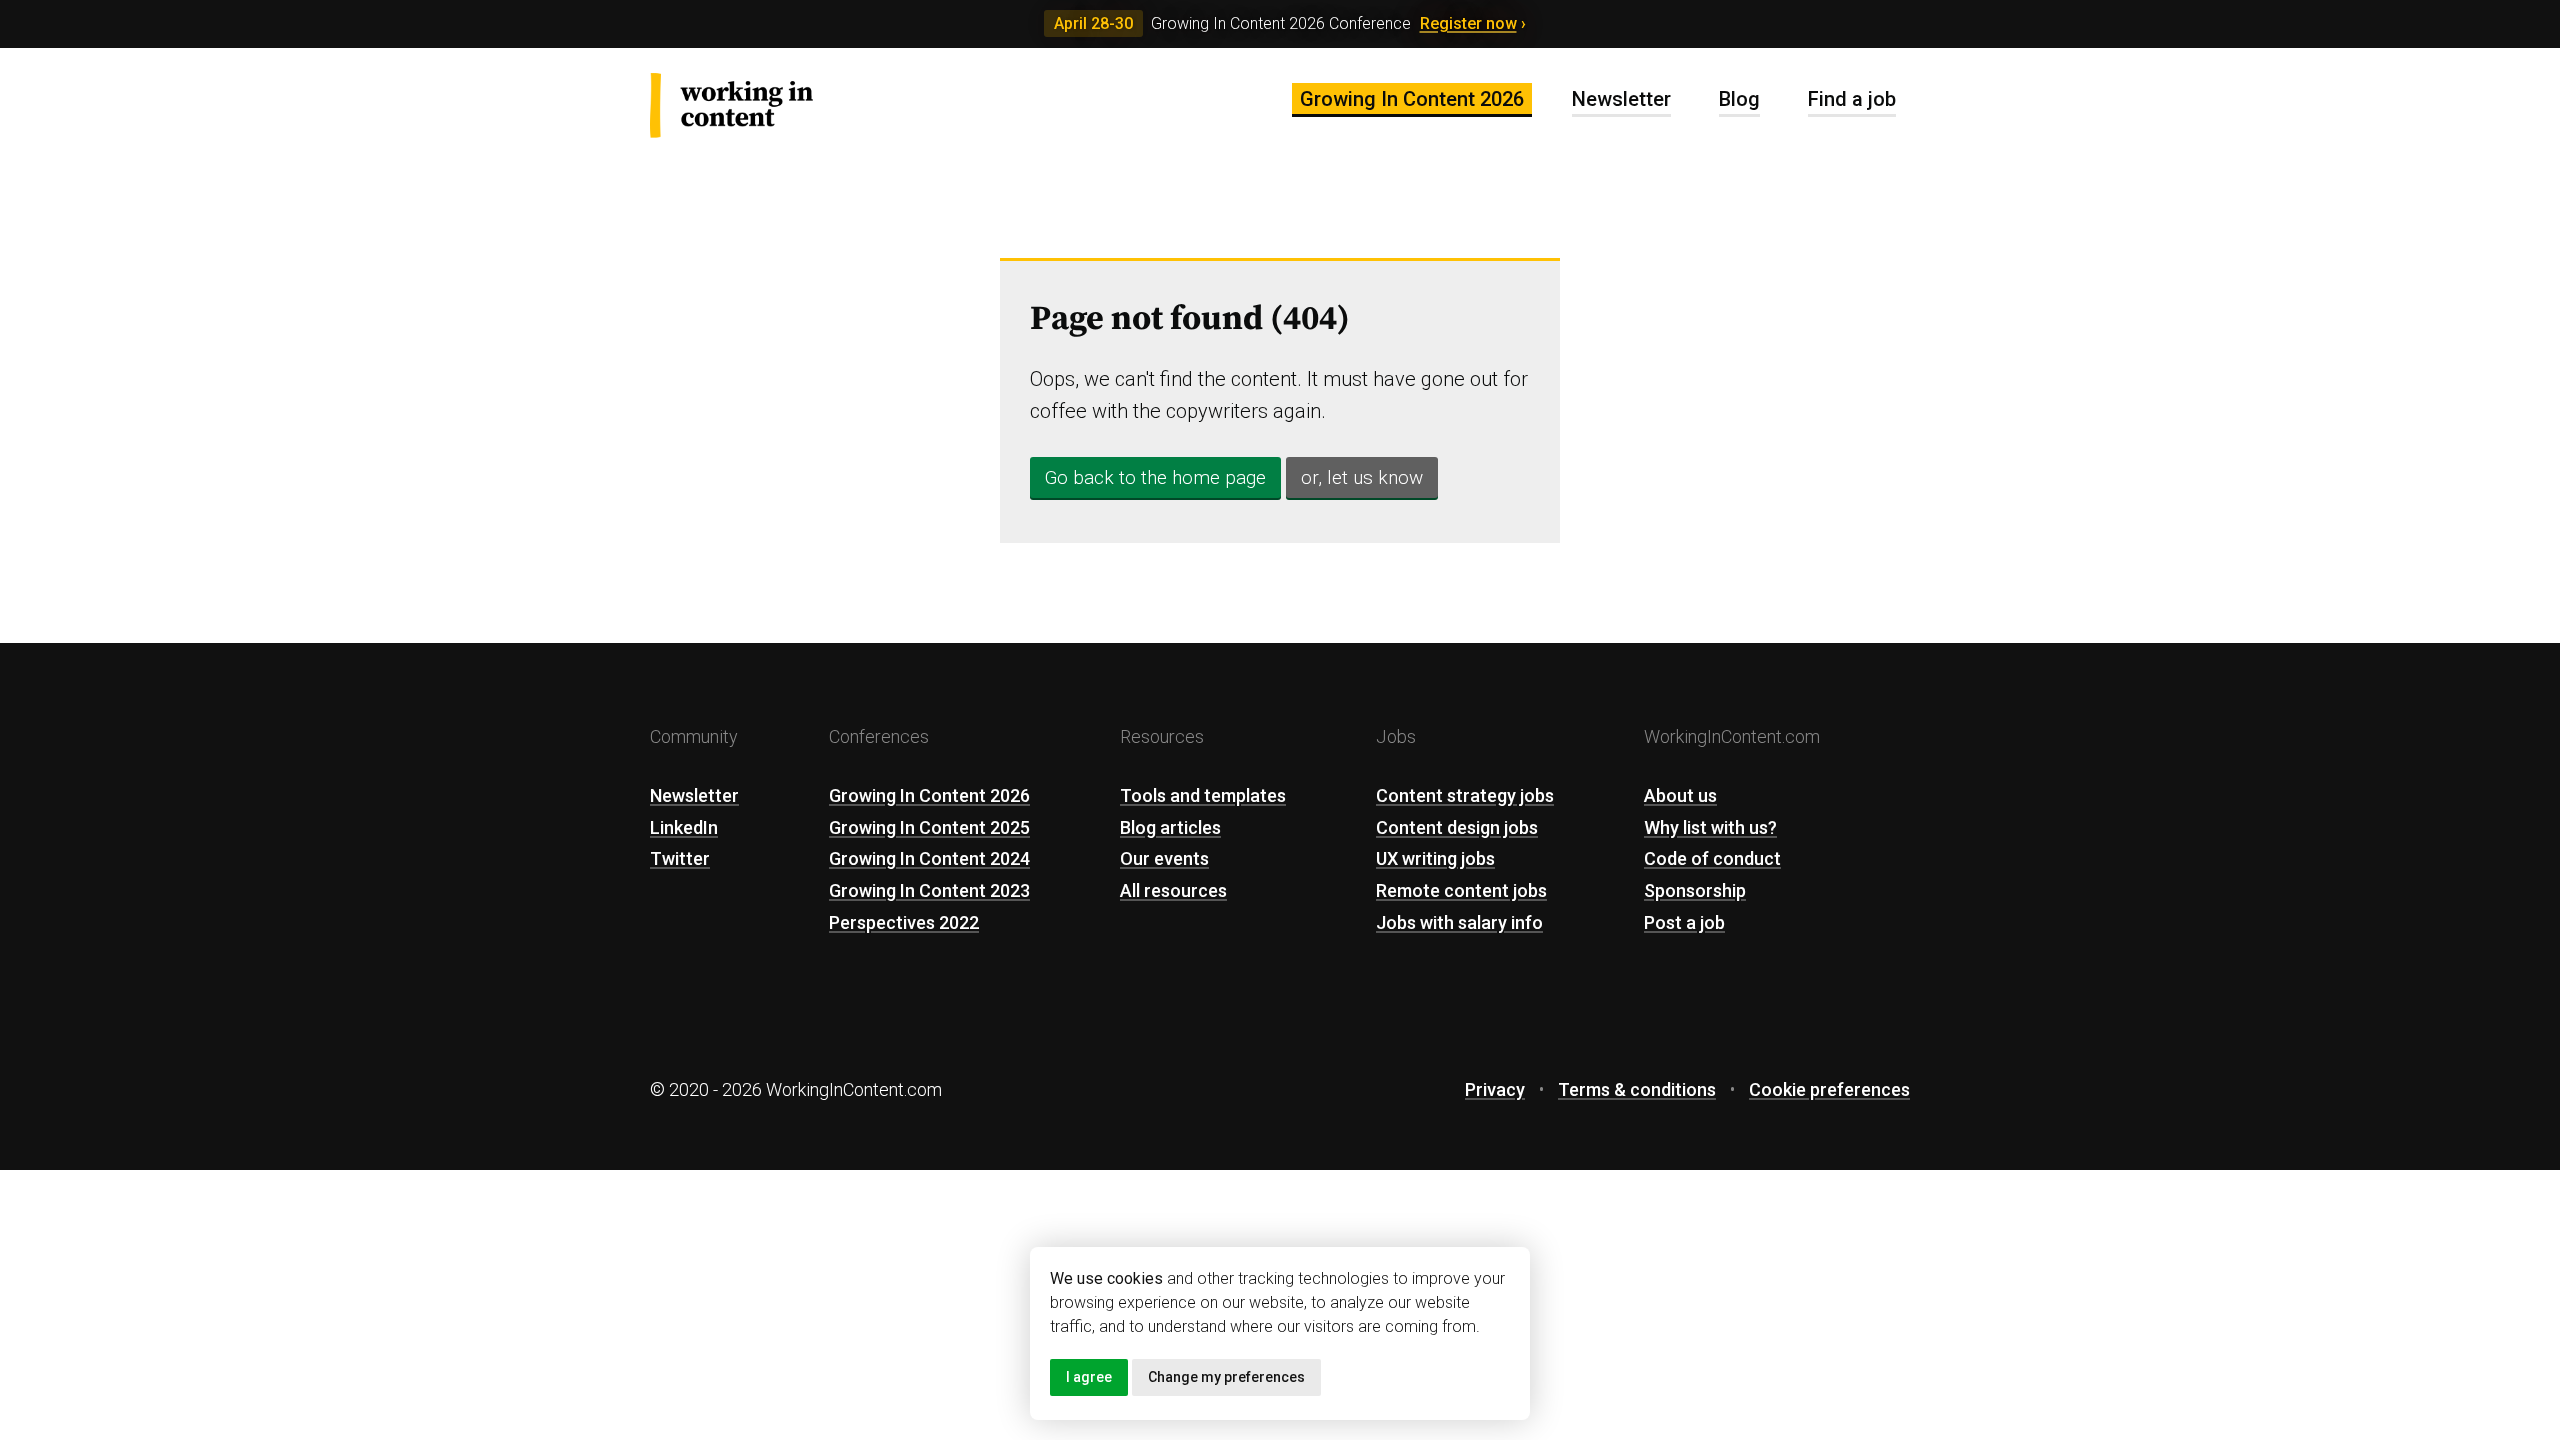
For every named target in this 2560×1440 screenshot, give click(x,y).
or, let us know (1362, 477)
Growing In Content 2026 (1412, 99)
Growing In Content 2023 (929, 890)
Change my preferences (1226, 1377)
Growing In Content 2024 (929, 858)
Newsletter (1621, 99)
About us (1680, 795)
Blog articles (1170, 827)
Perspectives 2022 (904, 922)
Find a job (1852, 99)
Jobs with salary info (1459, 922)
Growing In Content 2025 (929, 827)
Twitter (680, 858)
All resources (1173, 890)
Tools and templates (1203, 795)
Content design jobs (1457, 827)
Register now (1468, 23)
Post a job (1684, 922)
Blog (1739, 99)
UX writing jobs (1435, 858)
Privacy (1495, 1089)
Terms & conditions (1637, 1089)
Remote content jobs (1461, 890)
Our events (1164, 858)
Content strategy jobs (1465, 795)
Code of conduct (1712, 858)
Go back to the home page (1155, 477)
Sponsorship (1695, 890)
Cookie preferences (1829, 1089)
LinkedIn (684, 827)
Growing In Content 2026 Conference (1281, 23)
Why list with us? (1710, 827)
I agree (1089, 1377)
